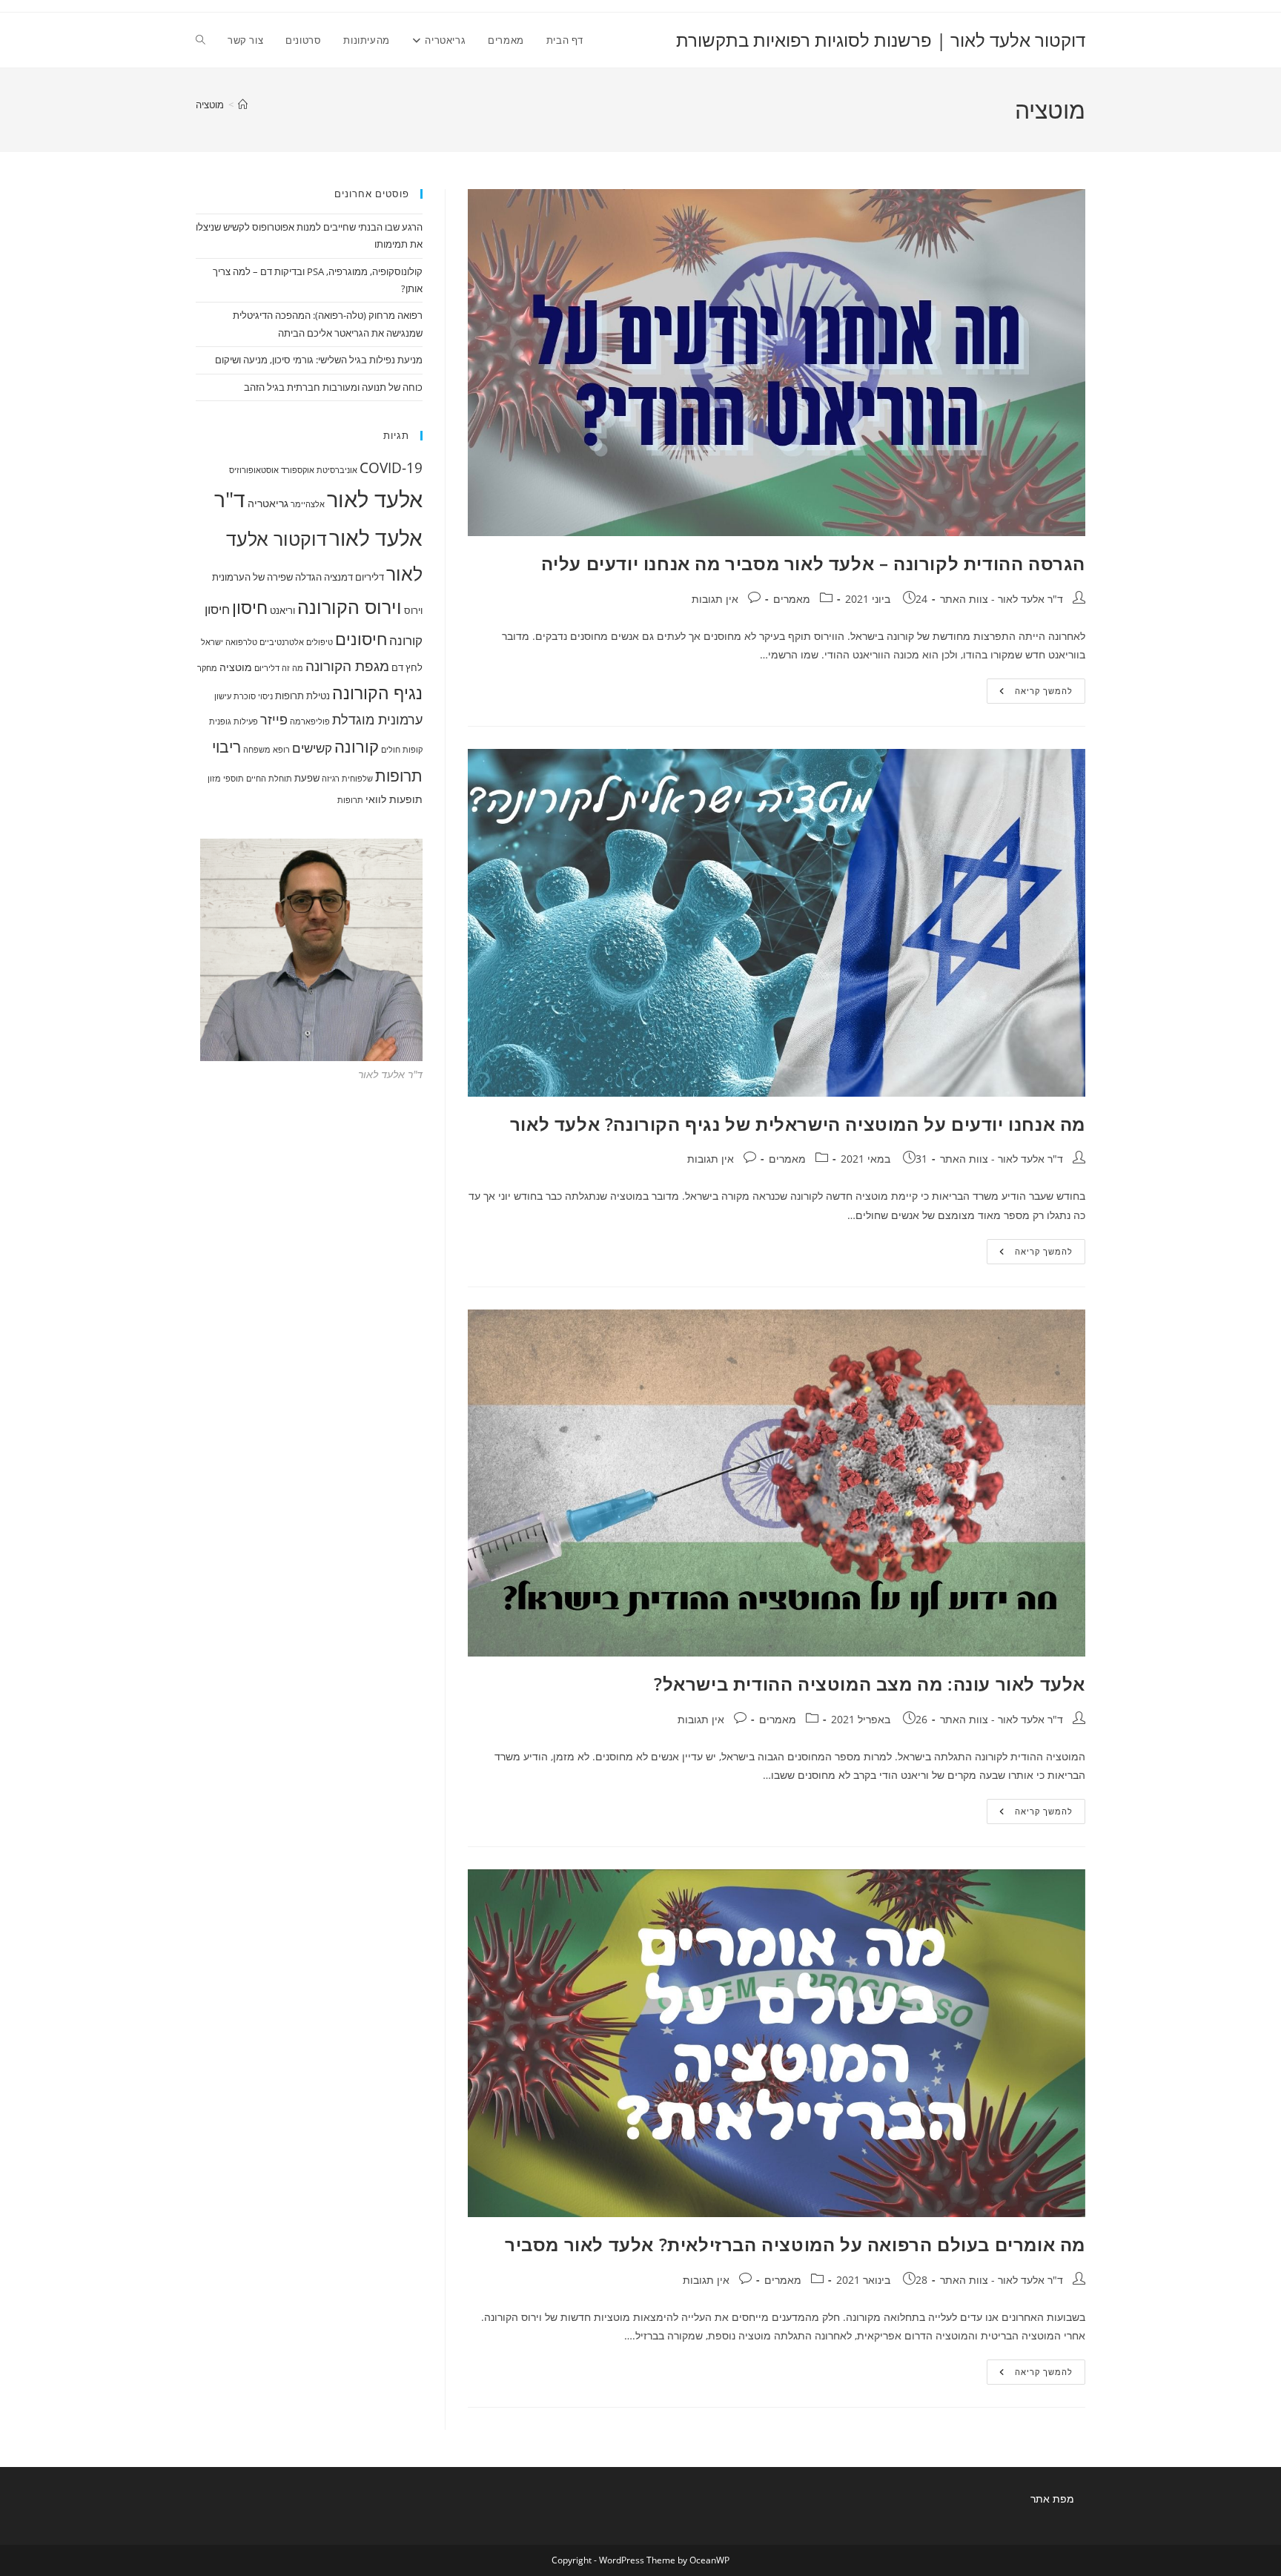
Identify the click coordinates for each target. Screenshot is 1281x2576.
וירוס (413, 610)
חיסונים (361, 639)
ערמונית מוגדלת (377, 719)
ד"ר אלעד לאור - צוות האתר (1002, 599)
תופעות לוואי (394, 799)
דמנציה (338, 577)
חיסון (250, 607)
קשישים (312, 748)
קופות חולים (402, 750)
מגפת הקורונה (347, 666)
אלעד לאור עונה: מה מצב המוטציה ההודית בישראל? (870, 1684)
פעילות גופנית (234, 721)
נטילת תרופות (302, 696)
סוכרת (245, 696)
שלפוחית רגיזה (347, 779)
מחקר (207, 668)
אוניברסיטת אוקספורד (319, 470)
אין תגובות (715, 599)
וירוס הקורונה (350, 607)
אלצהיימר (308, 504)
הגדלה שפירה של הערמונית (267, 577)
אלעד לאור (375, 499)
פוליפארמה (310, 721)
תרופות (350, 800)
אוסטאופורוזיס (254, 470)
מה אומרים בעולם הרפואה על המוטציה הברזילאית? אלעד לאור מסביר (795, 2244)
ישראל (212, 642)
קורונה (357, 746)
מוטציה (210, 105)
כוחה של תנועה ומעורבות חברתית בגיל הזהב (333, 387)
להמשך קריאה (1030, 694)
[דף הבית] (243, 105)
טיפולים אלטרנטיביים (296, 642)
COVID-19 (391, 468)
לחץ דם (407, 667)
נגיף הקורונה (377, 693)
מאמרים (792, 599)
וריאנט (282, 610)
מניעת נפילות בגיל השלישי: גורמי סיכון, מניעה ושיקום (319, 360)
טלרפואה (241, 642)
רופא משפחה (267, 750)
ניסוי (265, 696)
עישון (223, 696)
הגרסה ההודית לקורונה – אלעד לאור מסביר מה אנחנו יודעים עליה (813, 563)
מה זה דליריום (279, 668)
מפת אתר (1052, 2499)
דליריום (370, 577)
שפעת (307, 778)
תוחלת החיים (269, 779)
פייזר (274, 719)
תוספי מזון (226, 779)
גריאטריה (268, 503)
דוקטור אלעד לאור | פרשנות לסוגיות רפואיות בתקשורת (881, 40)
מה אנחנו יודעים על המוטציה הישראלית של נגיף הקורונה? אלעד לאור (798, 1124)
